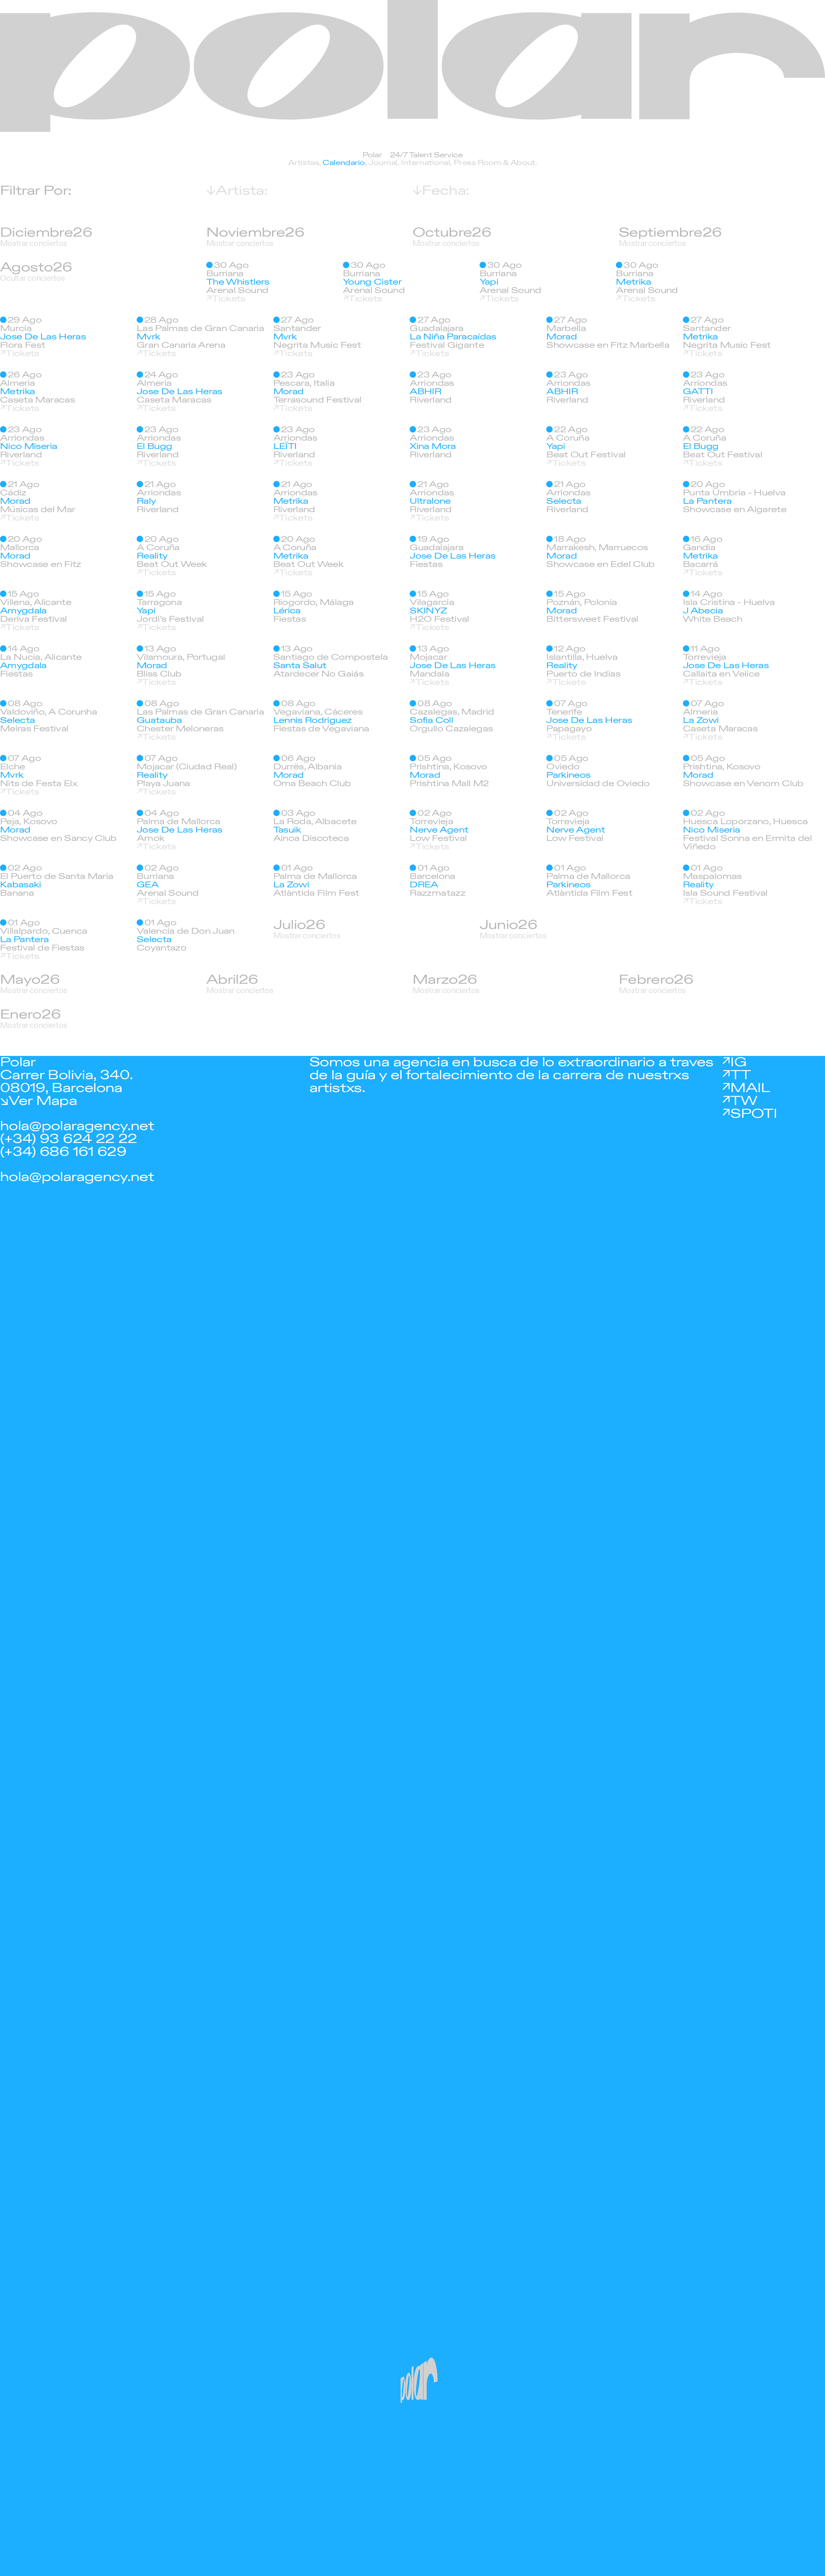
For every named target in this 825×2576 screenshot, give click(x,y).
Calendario (344, 163)
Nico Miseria (29, 446)
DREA (424, 885)
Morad (562, 337)
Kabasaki (21, 885)
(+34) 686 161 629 (63, 1152)
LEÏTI (285, 446)
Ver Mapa (43, 1101)
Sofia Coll (431, 720)
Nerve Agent (439, 830)
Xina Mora (433, 446)
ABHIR (425, 392)
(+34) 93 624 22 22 (68, 1139)
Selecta (564, 501)
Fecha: (445, 191)
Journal (383, 163)
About (523, 163)
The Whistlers (238, 282)
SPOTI (754, 1114)
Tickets (228, 299)
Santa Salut (300, 666)
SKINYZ (428, 611)
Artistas (304, 163)
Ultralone (430, 501)
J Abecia (703, 611)
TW (744, 1101)
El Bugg (154, 446)
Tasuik (287, 830)
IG (738, 1062)
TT (740, 1075)
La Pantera (707, 501)
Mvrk (148, 337)
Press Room (478, 163)
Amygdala (23, 611)
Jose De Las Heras (43, 337)
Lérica (287, 611)
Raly (146, 501)
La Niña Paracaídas (453, 337)
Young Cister (372, 282)
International (425, 163)
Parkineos (568, 775)
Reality (152, 556)
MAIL (750, 1088)
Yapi (489, 282)
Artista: (242, 191)
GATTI (698, 392)
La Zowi (701, 720)
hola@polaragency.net (77, 1126)
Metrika (633, 282)
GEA (148, 885)
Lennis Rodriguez (313, 720)
